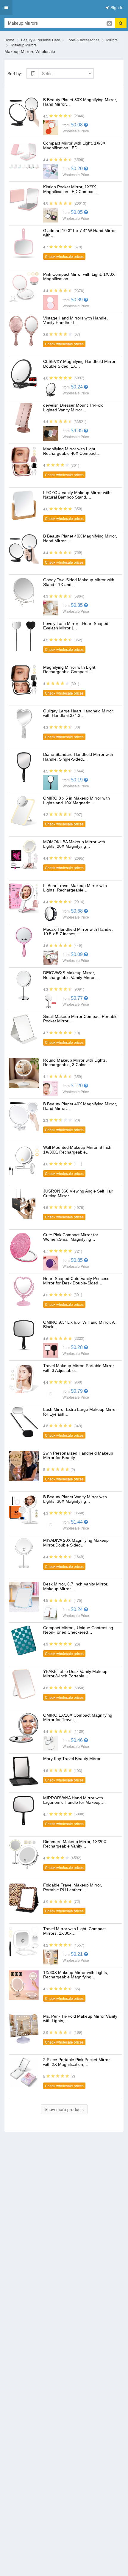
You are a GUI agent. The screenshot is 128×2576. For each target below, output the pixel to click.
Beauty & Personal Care (41, 40)
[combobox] (66, 73)
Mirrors (112, 40)
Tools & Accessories (83, 40)
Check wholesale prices (64, 256)
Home (9, 40)
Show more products (64, 2109)
